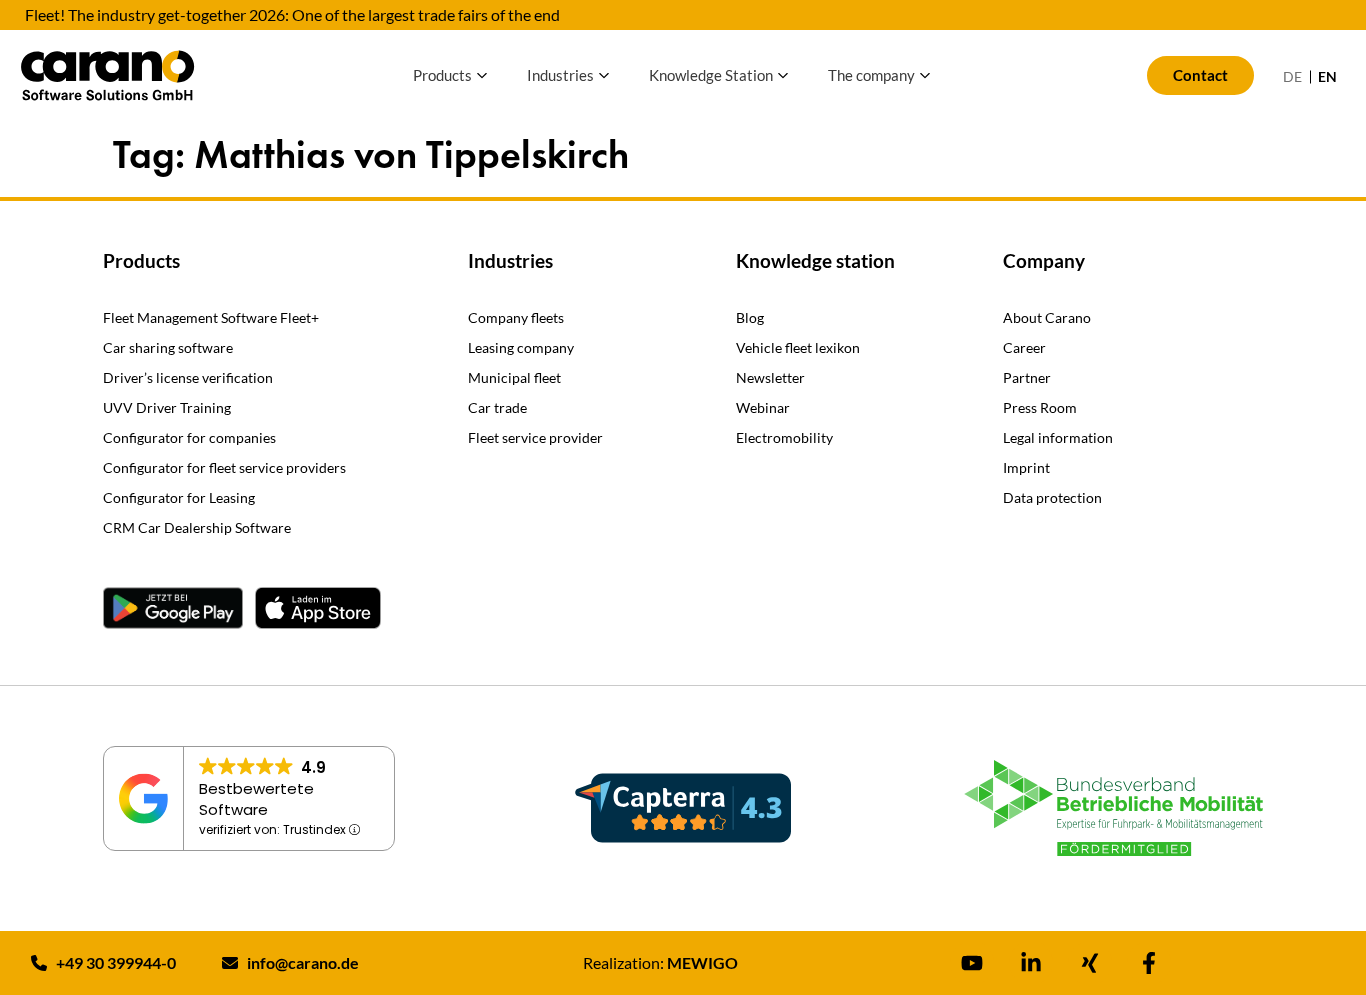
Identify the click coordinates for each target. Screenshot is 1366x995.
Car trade (497, 407)
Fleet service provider (535, 437)
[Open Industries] (604, 75)
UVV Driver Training (167, 407)
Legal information (1058, 437)
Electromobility (784, 437)
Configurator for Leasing (179, 497)
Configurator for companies (189, 437)
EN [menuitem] (1327, 76)
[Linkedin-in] (1031, 963)
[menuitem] (1292, 77)
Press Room (1040, 407)
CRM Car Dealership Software (197, 527)
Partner (1027, 377)
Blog (750, 317)
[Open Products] (482, 75)
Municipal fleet (514, 377)
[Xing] (1090, 963)
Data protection (1052, 497)
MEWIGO (702, 962)
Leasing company (521, 347)
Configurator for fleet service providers (224, 467)
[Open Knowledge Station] (783, 75)
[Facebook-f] (1149, 963)
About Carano (1047, 317)
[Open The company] (925, 75)
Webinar (763, 407)
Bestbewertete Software (256, 799)
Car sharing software (168, 347)
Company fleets (516, 317)
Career (1024, 347)
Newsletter (770, 377)
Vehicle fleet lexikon (798, 347)
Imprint (1026, 467)
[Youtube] (972, 963)
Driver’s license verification (188, 377)
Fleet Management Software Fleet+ (211, 317)
